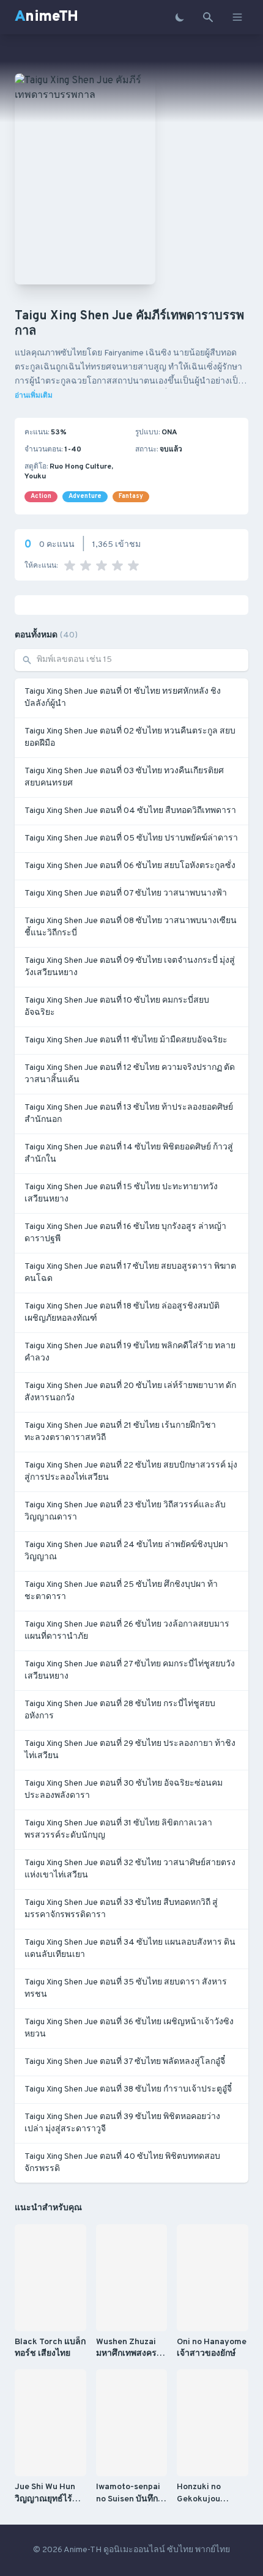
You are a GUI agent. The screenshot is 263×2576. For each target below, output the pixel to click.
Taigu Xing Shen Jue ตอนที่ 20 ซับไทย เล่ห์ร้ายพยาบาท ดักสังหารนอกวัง (130, 1392)
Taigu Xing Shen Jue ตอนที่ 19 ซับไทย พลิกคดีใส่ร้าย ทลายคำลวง (130, 1352)
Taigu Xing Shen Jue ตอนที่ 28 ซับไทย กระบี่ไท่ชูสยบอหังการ (120, 1710)
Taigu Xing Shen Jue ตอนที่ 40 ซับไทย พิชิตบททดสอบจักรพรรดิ (122, 2163)
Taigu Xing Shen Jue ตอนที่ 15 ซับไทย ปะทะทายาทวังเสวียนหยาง (121, 1193)
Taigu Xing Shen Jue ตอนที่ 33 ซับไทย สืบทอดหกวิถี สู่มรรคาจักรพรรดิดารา (121, 1909)
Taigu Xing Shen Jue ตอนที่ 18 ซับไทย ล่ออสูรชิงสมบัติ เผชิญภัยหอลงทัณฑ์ (122, 1312)
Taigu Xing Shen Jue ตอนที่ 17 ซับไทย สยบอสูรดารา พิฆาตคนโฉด (130, 1273)
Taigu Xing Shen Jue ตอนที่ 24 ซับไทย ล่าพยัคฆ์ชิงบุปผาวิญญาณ (126, 1551)
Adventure (85, 496)
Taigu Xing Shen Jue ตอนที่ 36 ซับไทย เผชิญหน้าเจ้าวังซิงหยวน (129, 2028)
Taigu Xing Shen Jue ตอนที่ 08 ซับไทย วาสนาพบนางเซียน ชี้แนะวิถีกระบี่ (131, 927)
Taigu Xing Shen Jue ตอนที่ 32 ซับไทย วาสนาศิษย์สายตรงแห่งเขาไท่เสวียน (130, 1869)
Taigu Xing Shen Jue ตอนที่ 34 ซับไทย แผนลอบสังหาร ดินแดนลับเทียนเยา (130, 1949)
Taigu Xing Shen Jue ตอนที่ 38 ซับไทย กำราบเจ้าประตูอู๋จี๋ (128, 2089)
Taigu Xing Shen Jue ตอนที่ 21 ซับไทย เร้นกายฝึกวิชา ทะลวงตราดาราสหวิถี (120, 1432)
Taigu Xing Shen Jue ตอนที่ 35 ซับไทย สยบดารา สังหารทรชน (126, 1988)
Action (41, 496)
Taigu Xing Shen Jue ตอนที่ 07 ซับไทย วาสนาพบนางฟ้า (126, 893)
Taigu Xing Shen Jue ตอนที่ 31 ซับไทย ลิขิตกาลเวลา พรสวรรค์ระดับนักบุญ (118, 1829)
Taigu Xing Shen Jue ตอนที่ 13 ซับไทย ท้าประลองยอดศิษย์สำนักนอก (129, 1114)
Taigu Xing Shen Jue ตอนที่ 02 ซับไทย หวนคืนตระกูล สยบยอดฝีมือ (130, 737)
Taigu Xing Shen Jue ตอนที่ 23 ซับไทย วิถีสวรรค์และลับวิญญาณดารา (125, 1511)
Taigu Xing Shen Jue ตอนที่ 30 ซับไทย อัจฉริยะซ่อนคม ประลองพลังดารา (124, 1790)
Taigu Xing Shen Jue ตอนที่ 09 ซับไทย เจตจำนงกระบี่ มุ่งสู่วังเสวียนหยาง (130, 967)
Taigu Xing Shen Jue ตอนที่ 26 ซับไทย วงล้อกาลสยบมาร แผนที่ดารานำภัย (127, 1631)
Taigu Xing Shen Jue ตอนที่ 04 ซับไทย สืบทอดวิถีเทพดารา (130, 811)
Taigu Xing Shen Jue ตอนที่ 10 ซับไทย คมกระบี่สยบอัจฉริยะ (117, 1007)
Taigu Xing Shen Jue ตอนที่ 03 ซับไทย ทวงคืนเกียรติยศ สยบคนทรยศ (124, 777)
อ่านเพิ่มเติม (34, 396)
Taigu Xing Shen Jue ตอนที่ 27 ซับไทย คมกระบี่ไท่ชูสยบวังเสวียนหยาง (130, 1670)
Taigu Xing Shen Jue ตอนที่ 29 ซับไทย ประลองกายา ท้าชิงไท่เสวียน (130, 1750)
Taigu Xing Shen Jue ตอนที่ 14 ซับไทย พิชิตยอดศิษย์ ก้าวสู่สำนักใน (129, 1153)
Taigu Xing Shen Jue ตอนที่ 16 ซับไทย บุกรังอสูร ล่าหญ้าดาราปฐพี (125, 1233)
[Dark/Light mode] (180, 17)
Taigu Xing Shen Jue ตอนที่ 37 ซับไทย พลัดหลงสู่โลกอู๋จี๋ (125, 2062)
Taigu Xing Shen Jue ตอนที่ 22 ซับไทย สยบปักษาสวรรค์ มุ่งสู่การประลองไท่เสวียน (131, 1472)
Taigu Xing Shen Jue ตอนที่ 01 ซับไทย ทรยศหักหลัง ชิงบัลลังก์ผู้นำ (123, 698)
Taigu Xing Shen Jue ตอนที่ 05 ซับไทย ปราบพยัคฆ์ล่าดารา (131, 838)
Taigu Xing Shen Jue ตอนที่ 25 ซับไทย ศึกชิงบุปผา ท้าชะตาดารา (121, 1591)
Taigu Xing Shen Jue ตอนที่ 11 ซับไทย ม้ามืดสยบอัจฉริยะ (126, 1040)
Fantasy (131, 496)
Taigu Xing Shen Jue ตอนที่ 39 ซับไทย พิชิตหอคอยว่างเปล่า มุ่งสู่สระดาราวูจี (122, 2123)
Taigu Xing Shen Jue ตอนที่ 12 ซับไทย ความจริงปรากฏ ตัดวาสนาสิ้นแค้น (130, 1074)
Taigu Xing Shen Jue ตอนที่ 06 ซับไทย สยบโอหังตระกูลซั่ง (130, 866)
